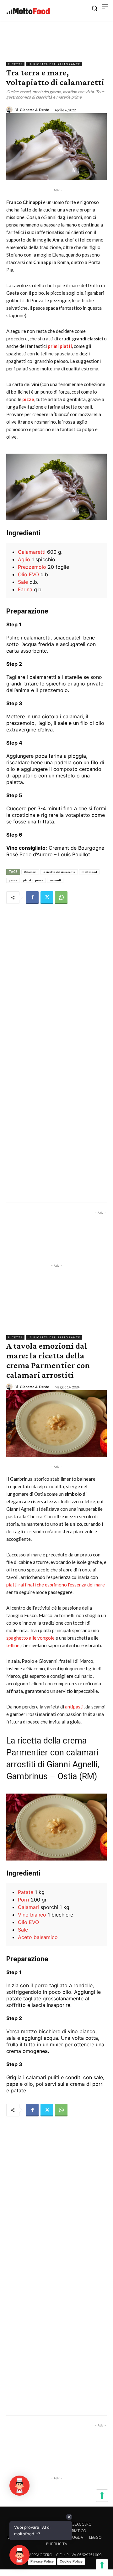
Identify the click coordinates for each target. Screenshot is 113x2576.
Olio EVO (28, 574)
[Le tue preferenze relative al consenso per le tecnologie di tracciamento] (102, 2565)
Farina (25, 589)
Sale (23, 582)
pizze (28, 399)
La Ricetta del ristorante (54, 64)
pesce (13, 880)
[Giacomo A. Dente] (10, 109)
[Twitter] (47, 898)
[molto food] (28, 11)
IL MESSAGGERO (78, 2524)
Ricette (15, 64)
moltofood (89, 872)
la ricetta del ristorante (59, 872)
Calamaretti (32, 552)
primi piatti (60, 346)
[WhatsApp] (61, 898)
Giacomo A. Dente (34, 110)
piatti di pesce (33, 880)
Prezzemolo (32, 567)
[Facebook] (32, 898)
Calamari (30, 872)
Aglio (24, 559)
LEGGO (95, 2537)
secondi (55, 880)
